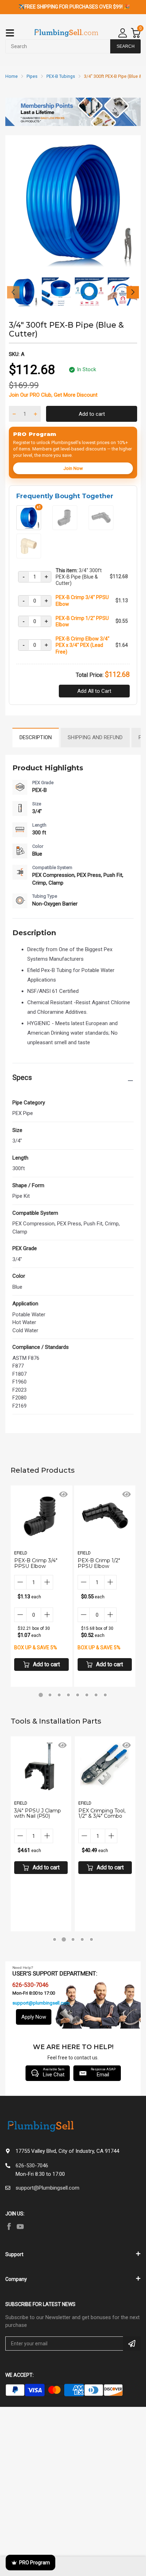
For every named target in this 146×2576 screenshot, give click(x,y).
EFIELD (21, 1553)
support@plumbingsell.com (41, 2003)
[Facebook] (9, 2226)
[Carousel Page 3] (59, 1695)
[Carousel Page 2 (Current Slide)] (64, 1939)
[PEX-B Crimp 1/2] (101, 527)
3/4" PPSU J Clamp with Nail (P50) (38, 1813)
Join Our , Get (53, 395)
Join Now (73, 468)
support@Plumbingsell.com (47, 2188)
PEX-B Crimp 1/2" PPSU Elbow (82, 621)
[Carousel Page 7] (96, 1695)
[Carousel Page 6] (87, 1695)
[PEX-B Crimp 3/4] (65, 527)
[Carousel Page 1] (55, 1939)
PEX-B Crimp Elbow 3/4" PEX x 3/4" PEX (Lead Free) (83, 645)
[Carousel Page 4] (68, 1695)
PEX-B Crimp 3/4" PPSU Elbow (82, 600)
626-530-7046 (32, 2166)
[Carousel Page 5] (78, 1695)
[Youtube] (20, 2226)
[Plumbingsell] (66, 33)
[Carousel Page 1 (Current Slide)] (41, 1695)
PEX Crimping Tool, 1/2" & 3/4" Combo (102, 1813)
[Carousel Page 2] (50, 1695)
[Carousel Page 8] (105, 1695)
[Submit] (132, 2344)
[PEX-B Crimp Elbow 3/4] (29, 556)
